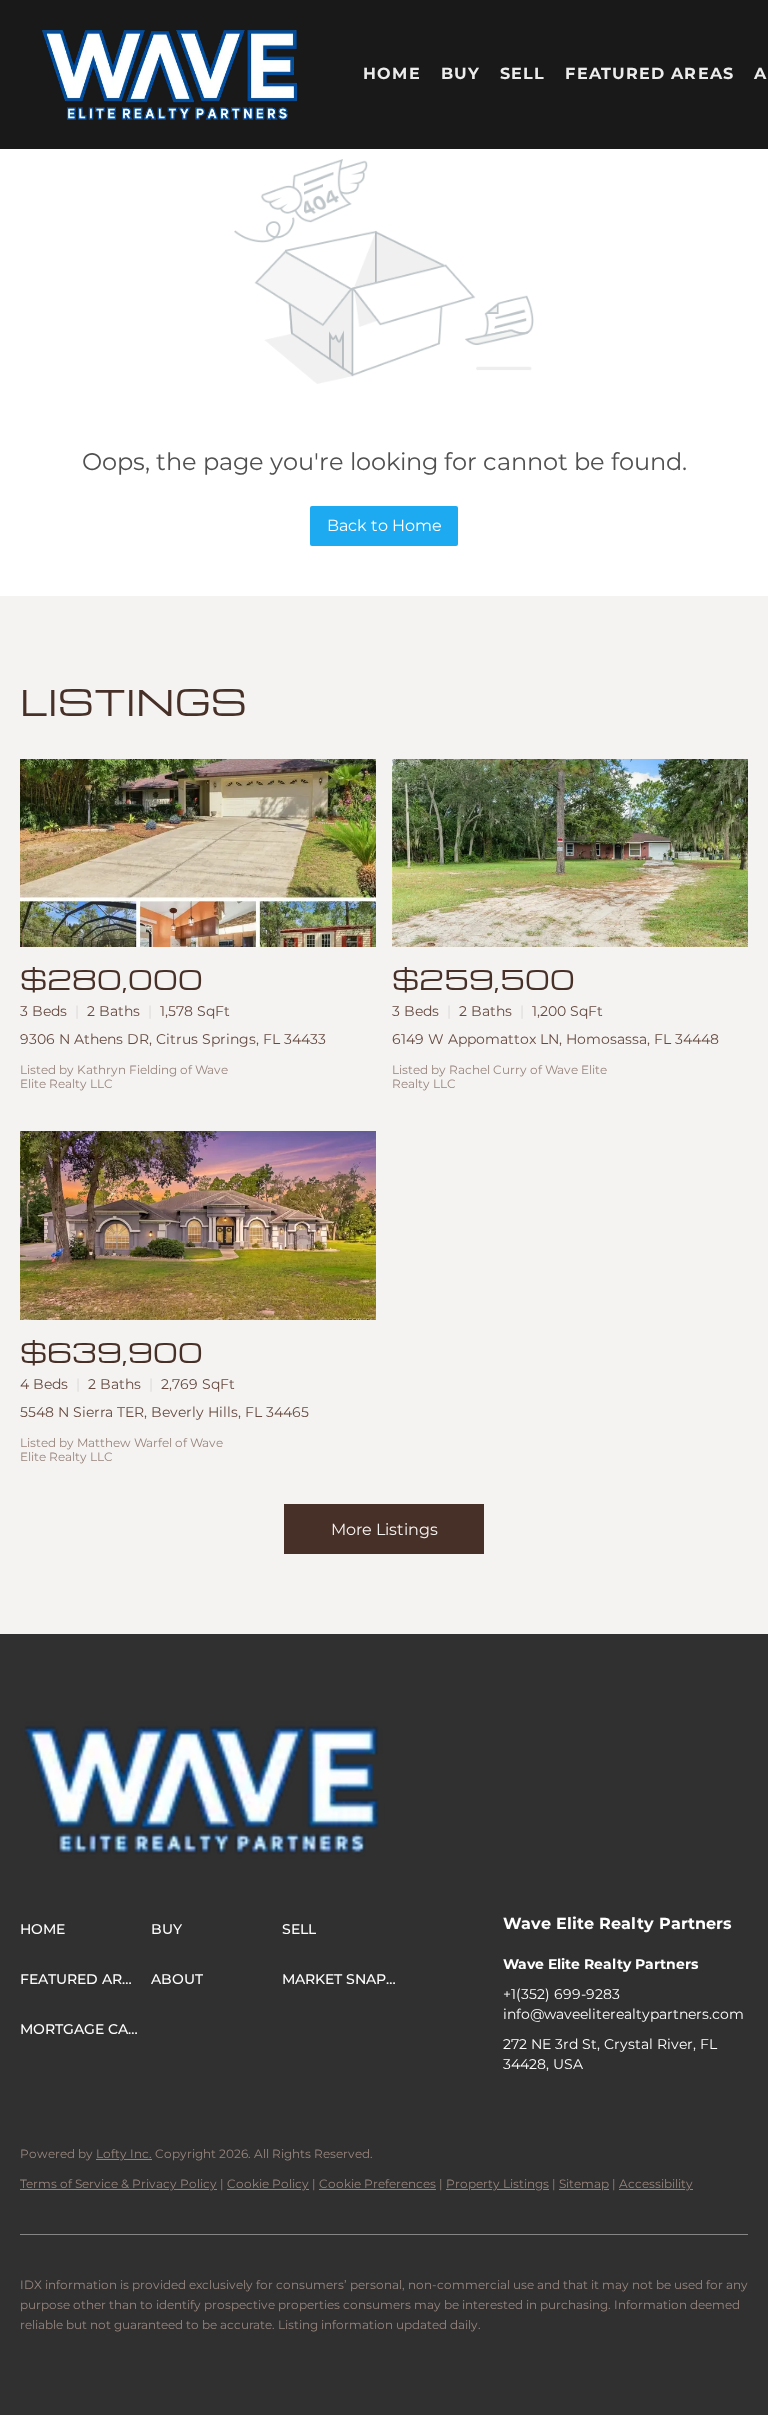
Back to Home (384, 525)
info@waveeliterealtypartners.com (623, 2014)
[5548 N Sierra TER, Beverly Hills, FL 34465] (198, 1225)
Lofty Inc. (124, 2153)
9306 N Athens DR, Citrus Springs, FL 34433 (173, 1039)
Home (391, 73)
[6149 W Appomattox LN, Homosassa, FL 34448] (570, 853)
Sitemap (584, 2183)
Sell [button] (522, 73)
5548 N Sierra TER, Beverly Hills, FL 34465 (164, 1412)
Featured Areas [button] (649, 73)
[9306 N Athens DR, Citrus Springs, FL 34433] (198, 853)
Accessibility (656, 2183)
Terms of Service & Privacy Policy (118, 2183)
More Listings (384, 1529)
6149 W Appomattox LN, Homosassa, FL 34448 (555, 1039)
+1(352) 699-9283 (561, 1994)
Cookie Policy (268, 2183)
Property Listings (497, 2183)
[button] (170, 74)
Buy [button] (460, 73)
